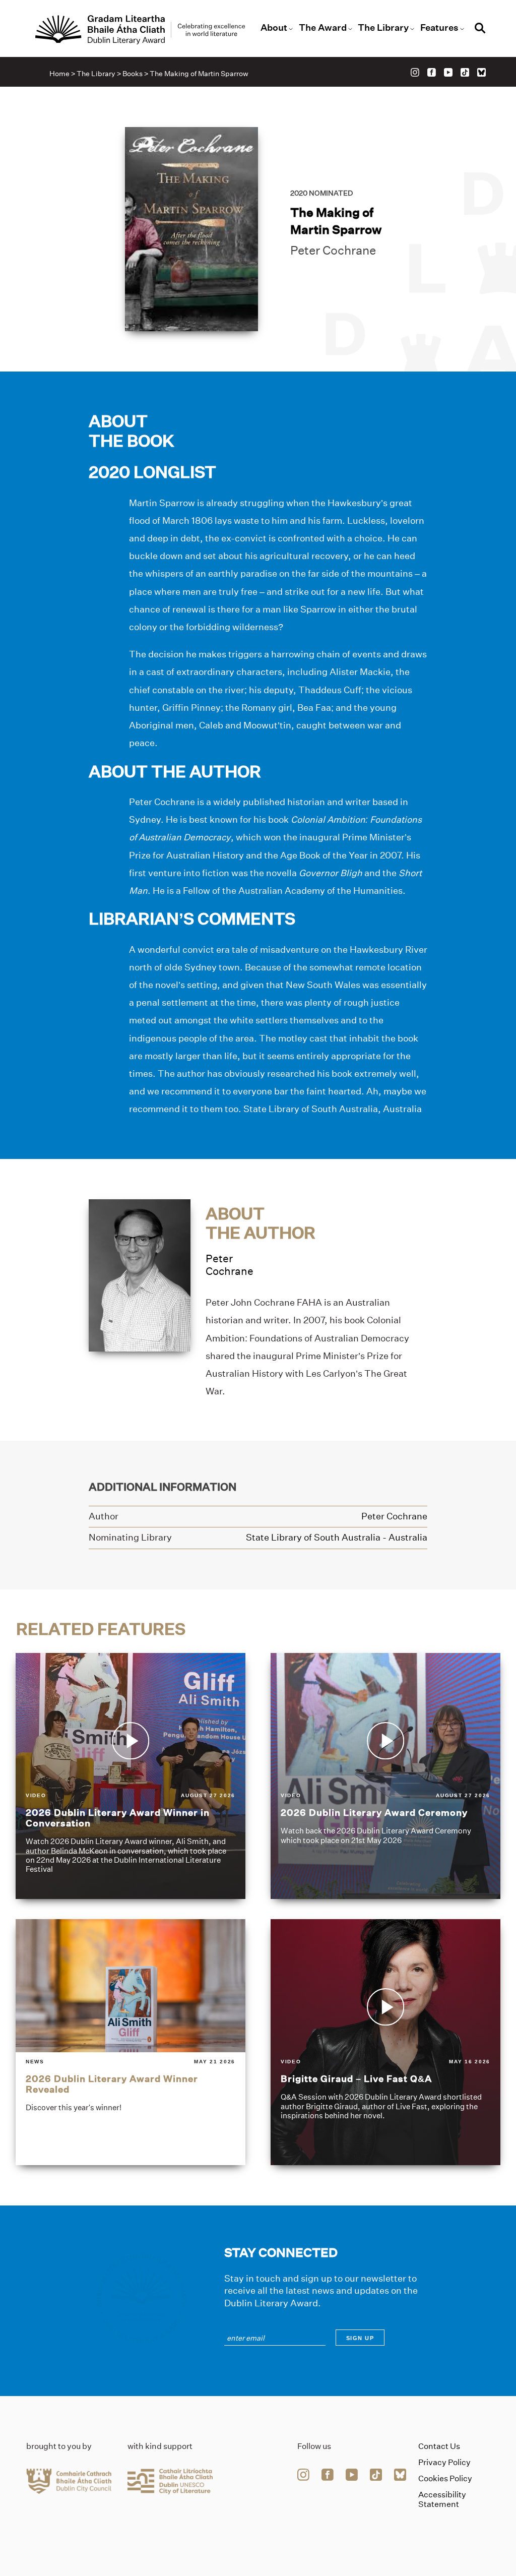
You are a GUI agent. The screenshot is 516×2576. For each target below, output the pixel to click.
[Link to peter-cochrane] (140, 1275)
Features (439, 28)
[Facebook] (432, 72)
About (274, 28)
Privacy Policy (444, 2462)
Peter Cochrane (333, 250)
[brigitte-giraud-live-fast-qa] (385, 2042)
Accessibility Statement (442, 2499)
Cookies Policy (445, 2478)
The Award (323, 28)
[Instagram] (415, 72)
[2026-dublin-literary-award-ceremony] (385, 1776)
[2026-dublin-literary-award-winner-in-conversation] (131, 1776)
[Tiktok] (465, 72)
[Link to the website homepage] (140, 30)
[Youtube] (448, 72)
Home (59, 74)
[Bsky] (481, 72)
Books (133, 74)
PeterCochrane (230, 1265)
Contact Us (439, 2446)
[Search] (480, 29)
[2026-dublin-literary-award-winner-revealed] (131, 2042)
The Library (383, 28)
